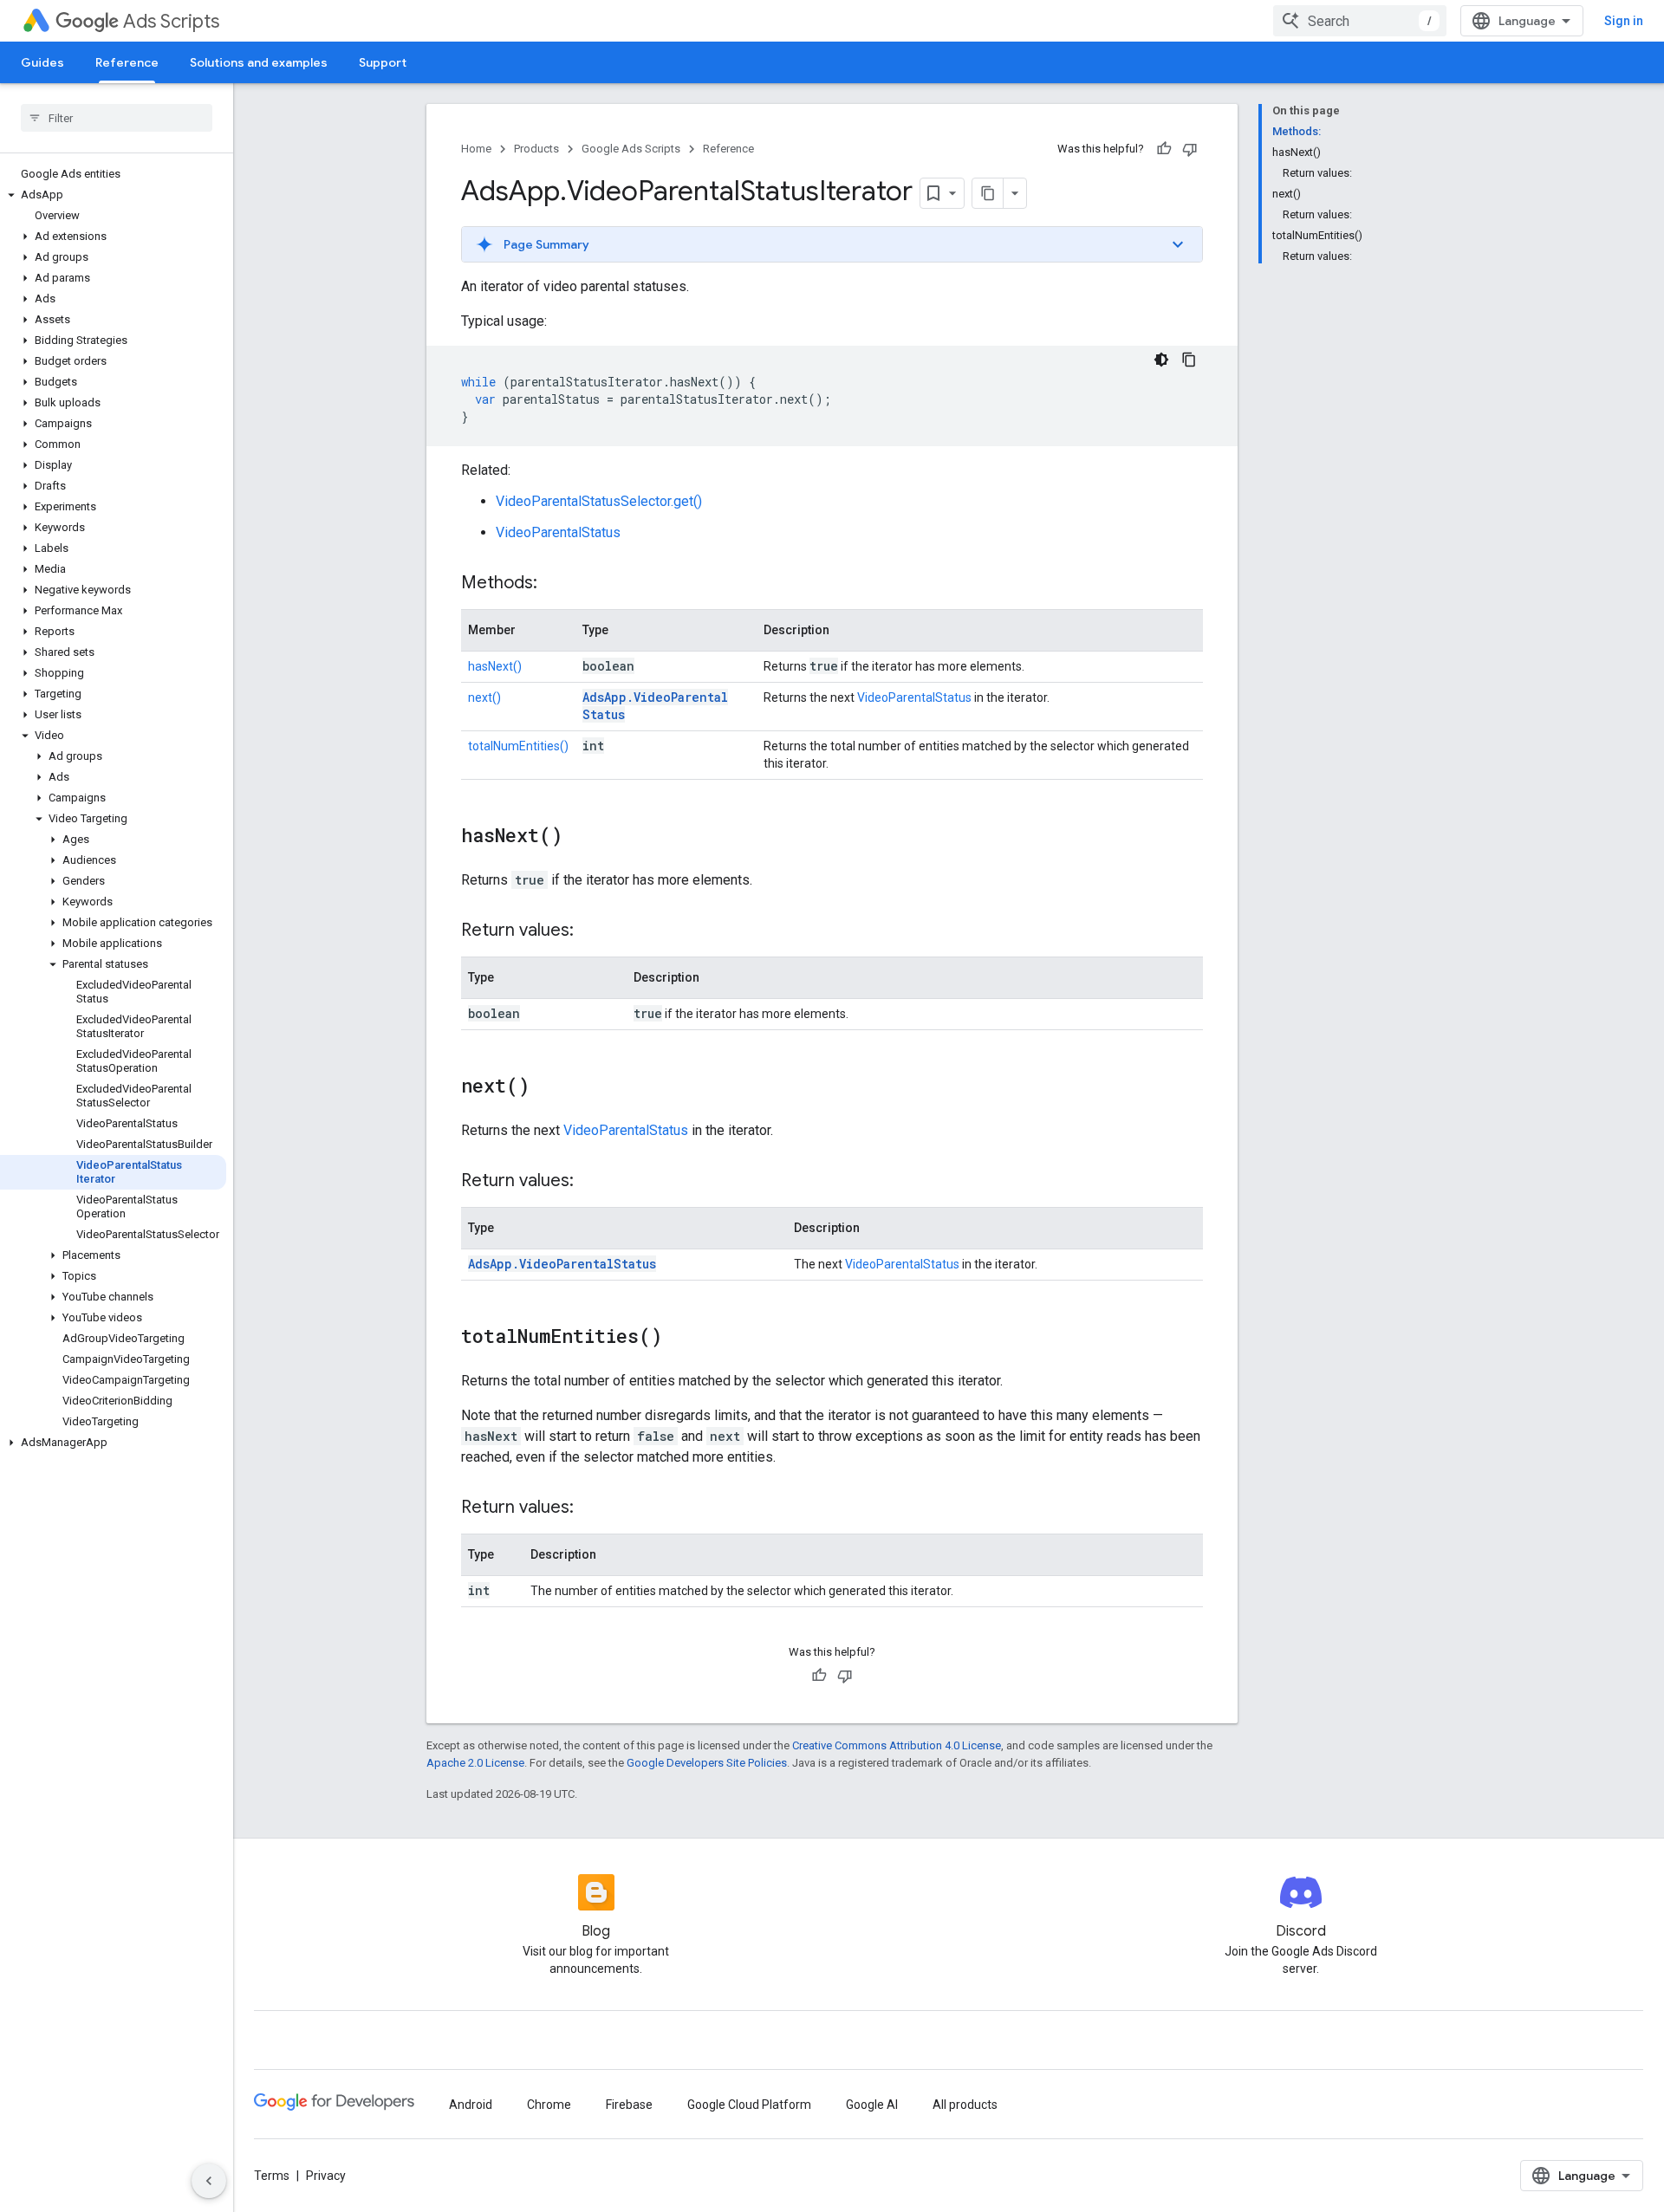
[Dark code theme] (1161, 360)
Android (471, 2105)
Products (536, 149)
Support (383, 62)
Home (476, 149)
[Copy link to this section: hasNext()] (580, 837)
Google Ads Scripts (631, 149)
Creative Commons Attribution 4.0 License (897, 1745)
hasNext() (495, 666)
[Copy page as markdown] (988, 193)
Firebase (629, 2105)
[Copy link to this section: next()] (547, 1087)
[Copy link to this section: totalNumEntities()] (679, 1338)
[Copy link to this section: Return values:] (591, 931)
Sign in (1624, 21)
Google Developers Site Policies (707, 1763)
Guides (42, 62)
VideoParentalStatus (558, 532)
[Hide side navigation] (209, 2181)
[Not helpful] (1190, 149)
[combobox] (1360, 21)
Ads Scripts (171, 21)
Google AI (872, 2105)
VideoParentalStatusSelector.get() (599, 501)
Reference (127, 62)
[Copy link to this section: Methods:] (555, 584)
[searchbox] (117, 118)
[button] (113, 195)
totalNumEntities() (518, 746)
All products (965, 2105)
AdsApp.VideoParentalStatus (562, 1264)
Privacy (326, 2176)
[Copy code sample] (1189, 360)
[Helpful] (1164, 149)
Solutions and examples (259, 62)
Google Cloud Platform (749, 2105)
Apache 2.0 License (475, 1763)
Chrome (549, 2105)
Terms (272, 2176)
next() (484, 697)
